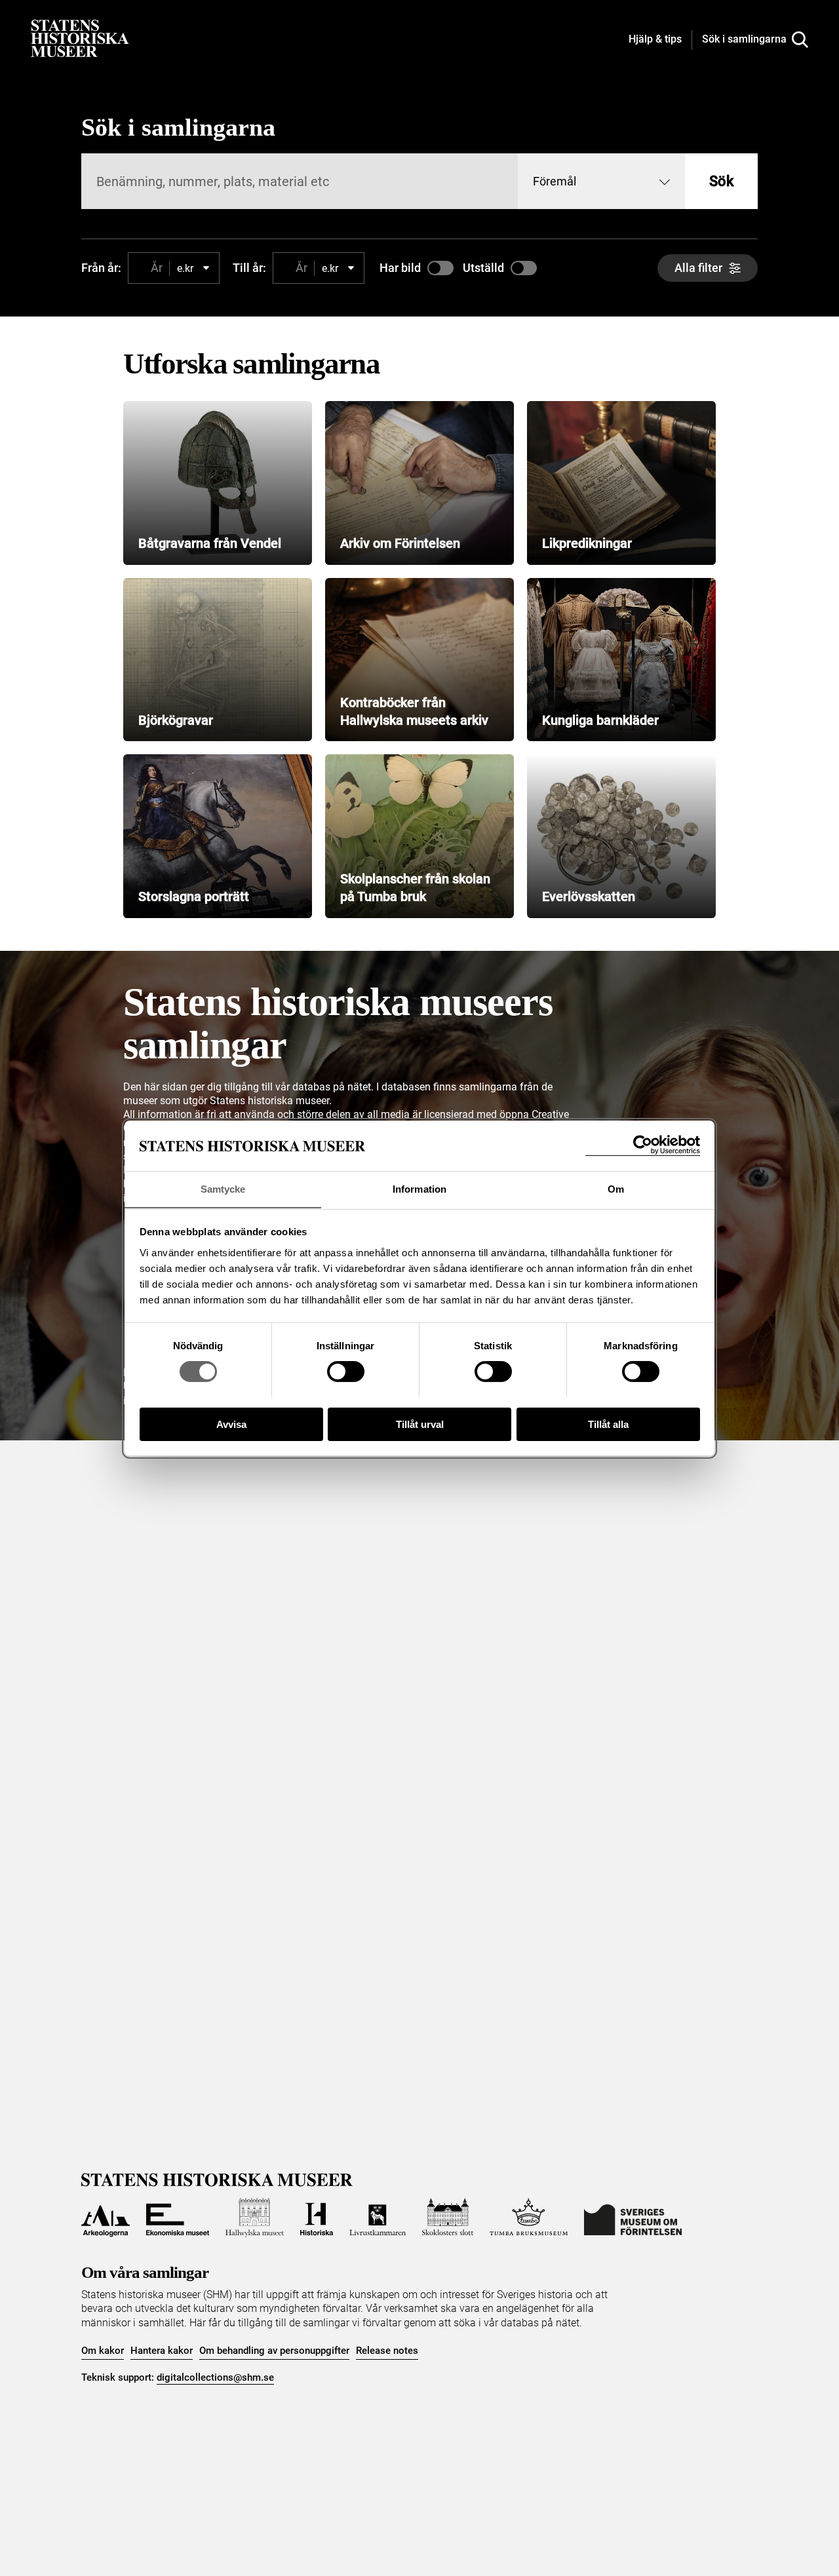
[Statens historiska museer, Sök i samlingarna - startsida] (80, 38)
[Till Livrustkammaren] (378, 2218)
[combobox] (601, 181)
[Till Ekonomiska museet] (178, 2218)
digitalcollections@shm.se (215, 2377)
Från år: (101, 268)
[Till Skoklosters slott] (448, 2218)
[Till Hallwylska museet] (255, 2218)
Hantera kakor (162, 2351)
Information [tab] (419, 1188)
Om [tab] (616, 1188)
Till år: (249, 268)
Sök (721, 181)
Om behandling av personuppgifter (274, 2351)
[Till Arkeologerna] (106, 2218)
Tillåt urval (420, 1424)
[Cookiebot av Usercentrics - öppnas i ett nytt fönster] (643, 1145)
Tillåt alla (608, 1424)
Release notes (387, 2351)
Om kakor (103, 2351)
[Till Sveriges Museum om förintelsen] (633, 2218)
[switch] (346, 1372)
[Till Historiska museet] (317, 2218)
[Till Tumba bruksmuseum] (529, 2218)
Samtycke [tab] (223, 1188)
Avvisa (231, 1424)
